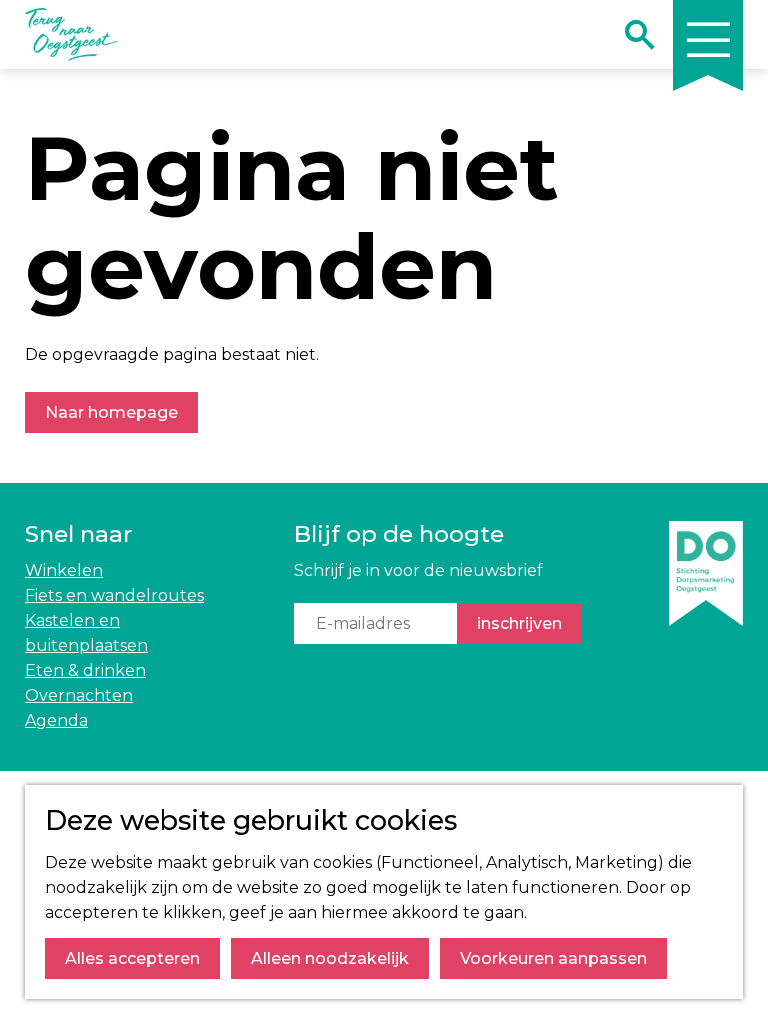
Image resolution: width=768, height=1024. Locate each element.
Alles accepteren (132, 958)
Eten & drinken (85, 670)
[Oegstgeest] (706, 627)
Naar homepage (111, 412)
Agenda (56, 720)
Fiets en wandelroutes (114, 595)
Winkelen (64, 570)
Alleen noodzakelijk (330, 958)
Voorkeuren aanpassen (553, 958)
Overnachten (79, 695)
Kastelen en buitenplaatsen (86, 633)
